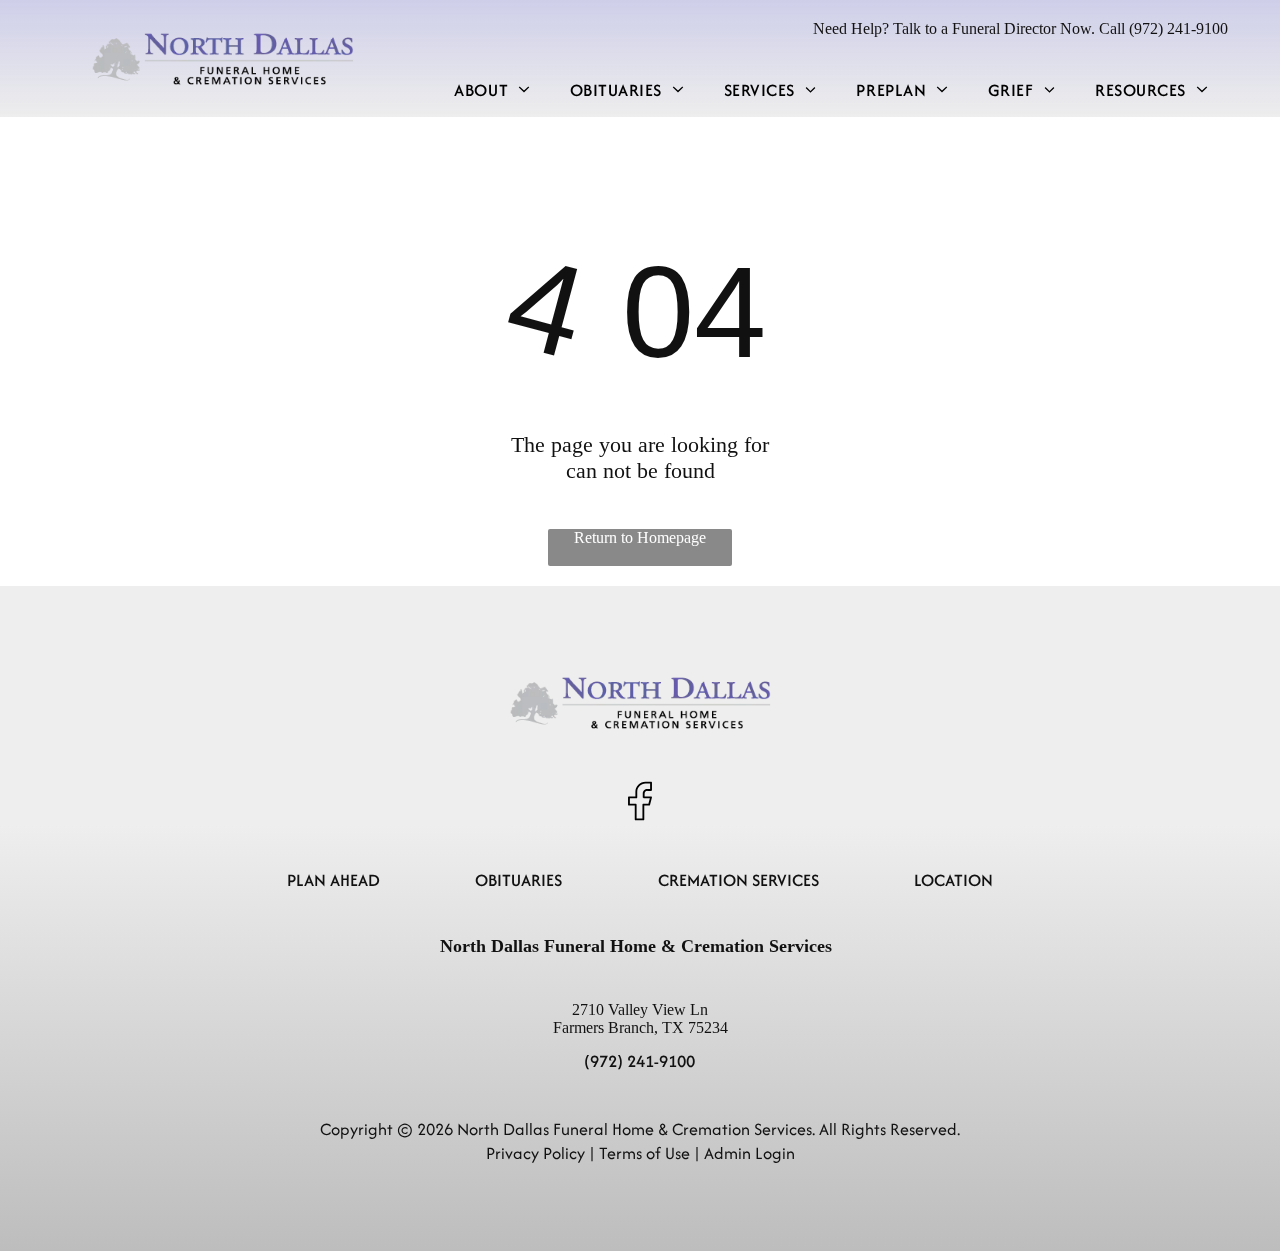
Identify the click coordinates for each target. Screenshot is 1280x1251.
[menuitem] (491, 89)
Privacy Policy (535, 1153)
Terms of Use (644, 1153)
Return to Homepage (640, 537)
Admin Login (749, 1153)
